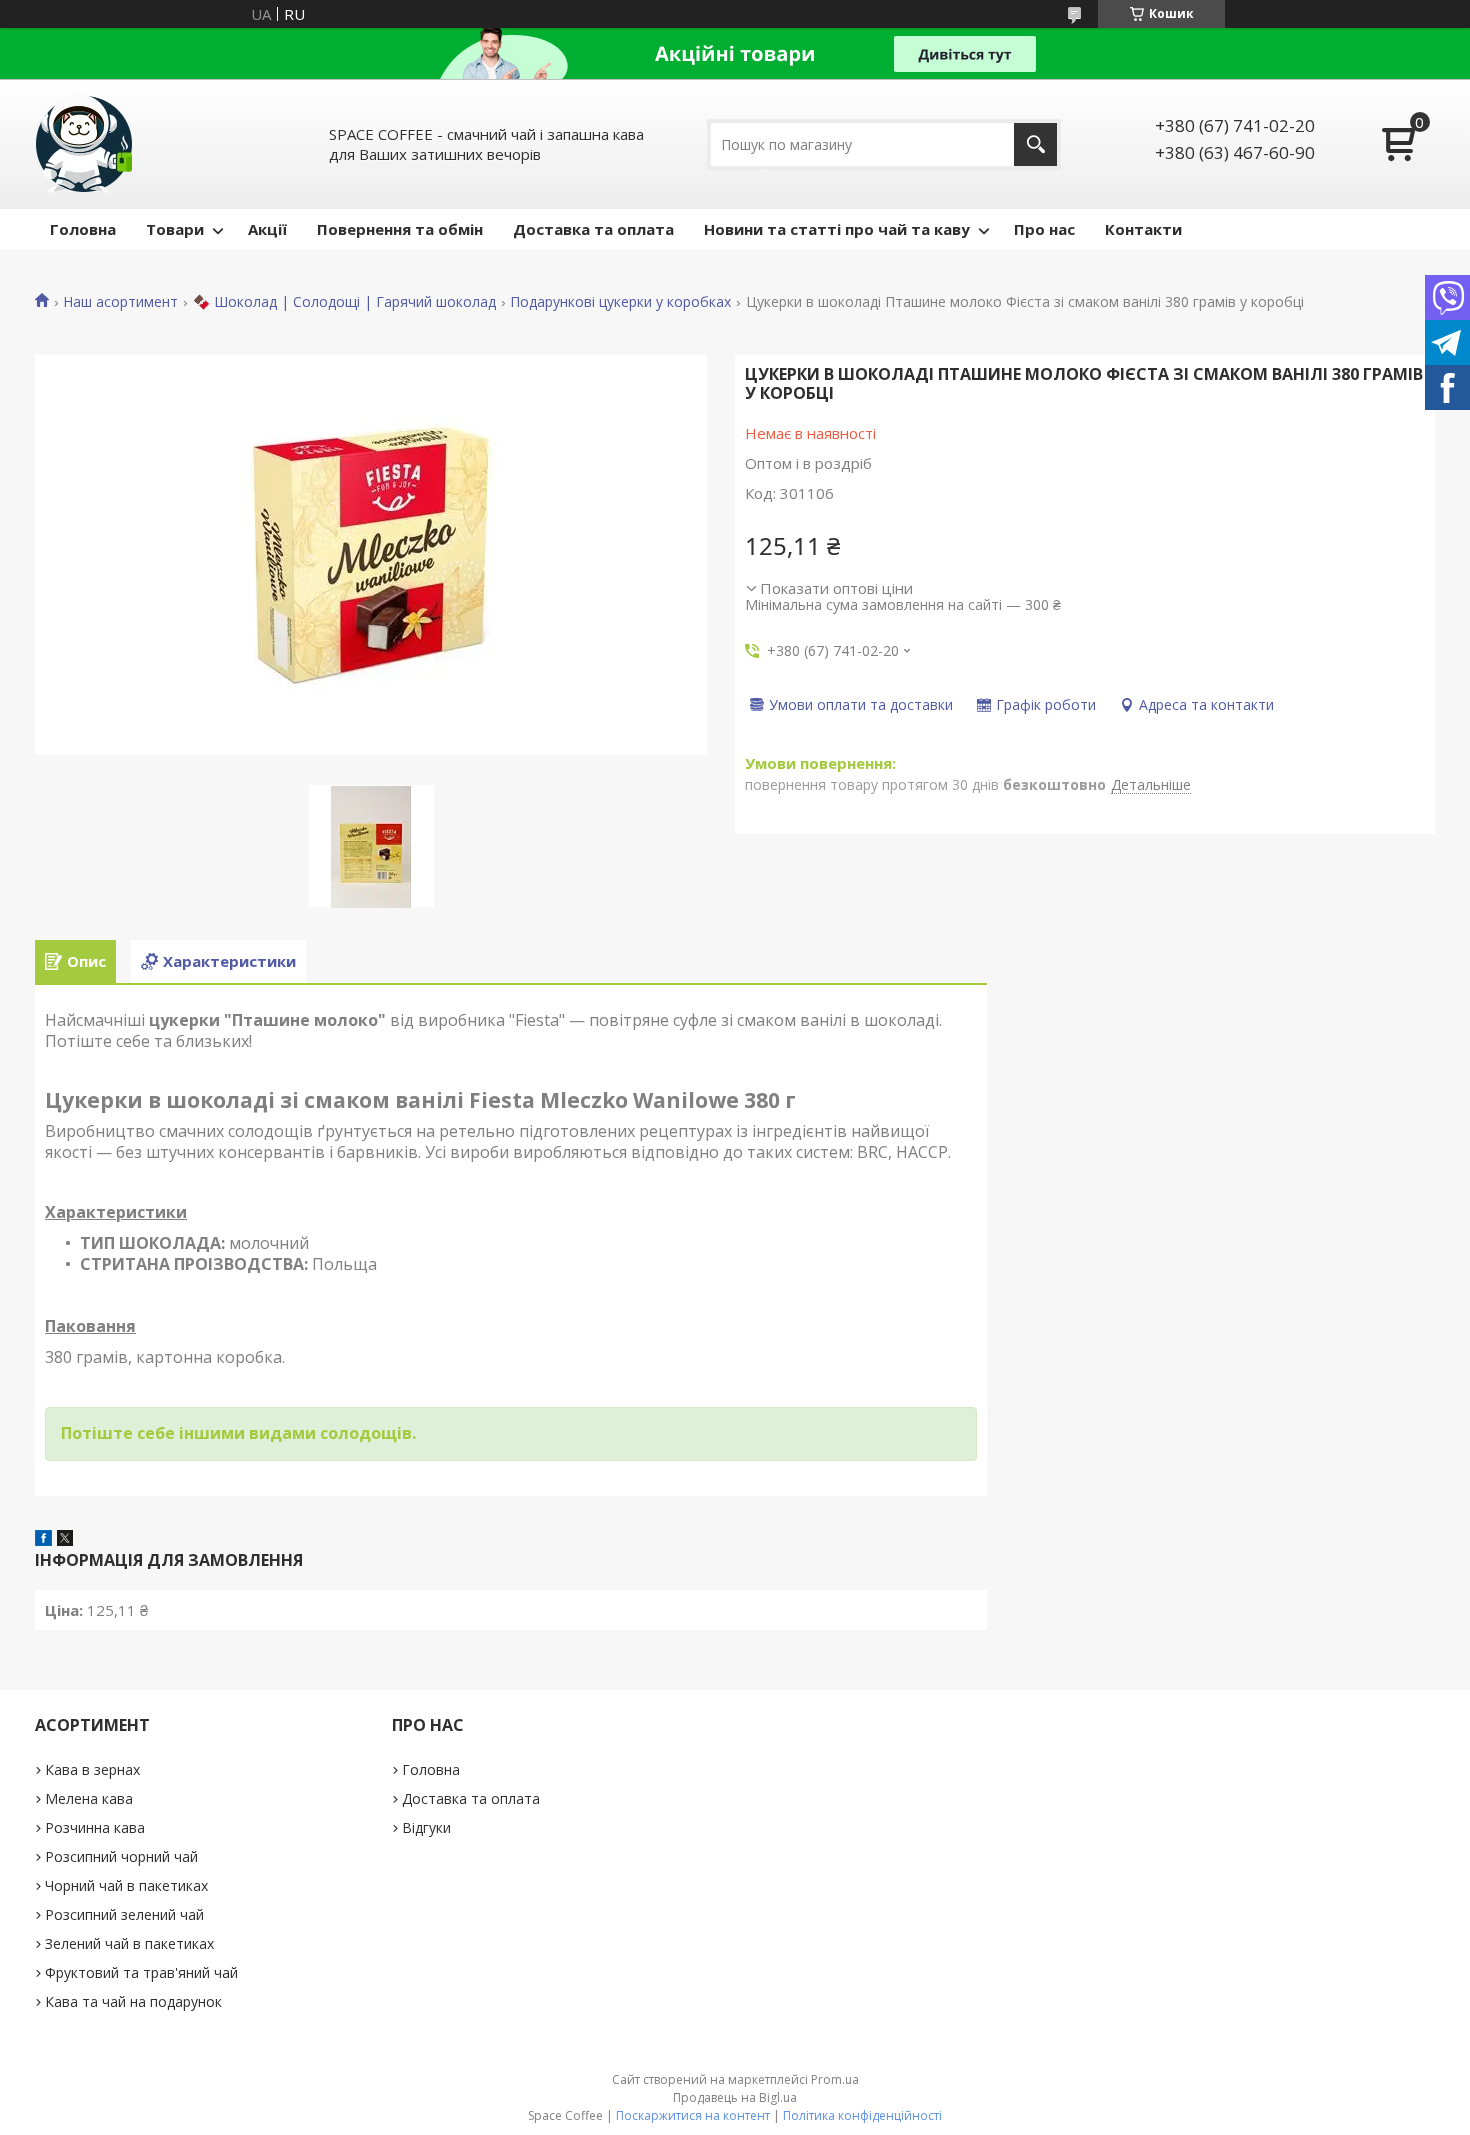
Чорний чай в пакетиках (126, 1885)
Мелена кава (89, 1798)
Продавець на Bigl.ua (735, 2097)
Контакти (1143, 229)
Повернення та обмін (400, 229)
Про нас (1044, 229)
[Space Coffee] (85, 144)
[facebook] (43, 1540)
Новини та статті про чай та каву (837, 229)
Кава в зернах (92, 1769)
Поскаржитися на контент (693, 2115)
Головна (83, 229)
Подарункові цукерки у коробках (620, 302)
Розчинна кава (95, 1827)
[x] (65, 1540)
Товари (175, 229)
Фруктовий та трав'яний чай (141, 1972)
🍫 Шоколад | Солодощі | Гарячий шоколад (344, 302)
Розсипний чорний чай (121, 1856)
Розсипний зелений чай (124, 1914)
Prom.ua (835, 2079)
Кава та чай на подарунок (133, 2001)
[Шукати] (1035, 144)
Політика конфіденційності (862, 2115)
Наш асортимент (120, 302)
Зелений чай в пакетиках (129, 1943)
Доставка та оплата (593, 229)
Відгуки (426, 1827)
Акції (267, 229)
